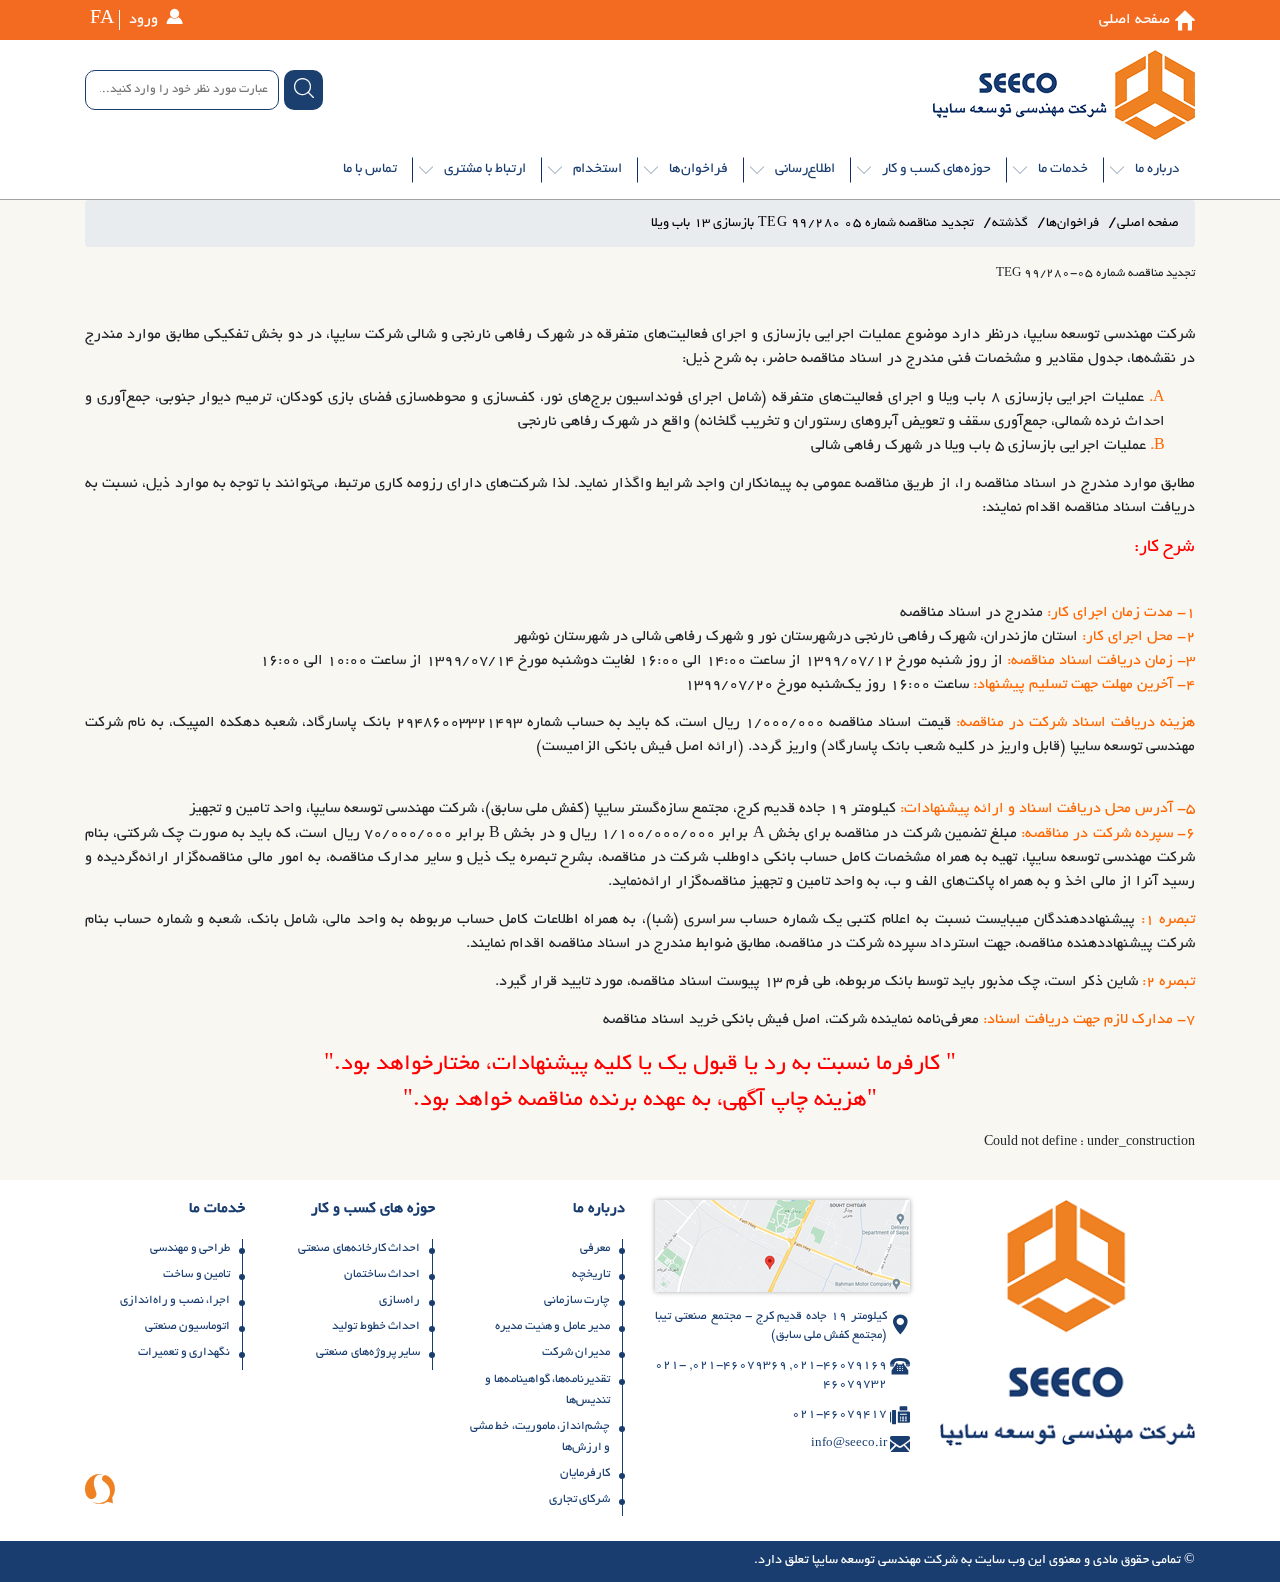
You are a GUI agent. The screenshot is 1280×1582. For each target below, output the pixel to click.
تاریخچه (591, 1274)
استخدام (597, 169)
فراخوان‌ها (698, 169)
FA (102, 20)
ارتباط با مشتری (485, 169)
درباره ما (1157, 169)
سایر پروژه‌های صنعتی (368, 1352)
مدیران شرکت (576, 1352)
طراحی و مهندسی (190, 1248)
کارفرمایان (585, 1473)
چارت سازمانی (577, 1300)
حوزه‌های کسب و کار (936, 169)
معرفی (595, 1248)
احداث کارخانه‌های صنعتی (359, 1248)
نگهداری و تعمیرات (184, 1352)
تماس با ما (370, 169)
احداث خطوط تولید (376, 1326)
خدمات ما (1063, 169)
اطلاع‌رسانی (805, 169)
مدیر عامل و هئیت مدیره (552, 1326)
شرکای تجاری (580, 1499)
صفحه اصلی (1134, 20)
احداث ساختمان (382, 1274)
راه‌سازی (399, 1300)
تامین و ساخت (196, 1274)
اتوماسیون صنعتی (188, 1326)
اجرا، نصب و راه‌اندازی (175, 1300)
